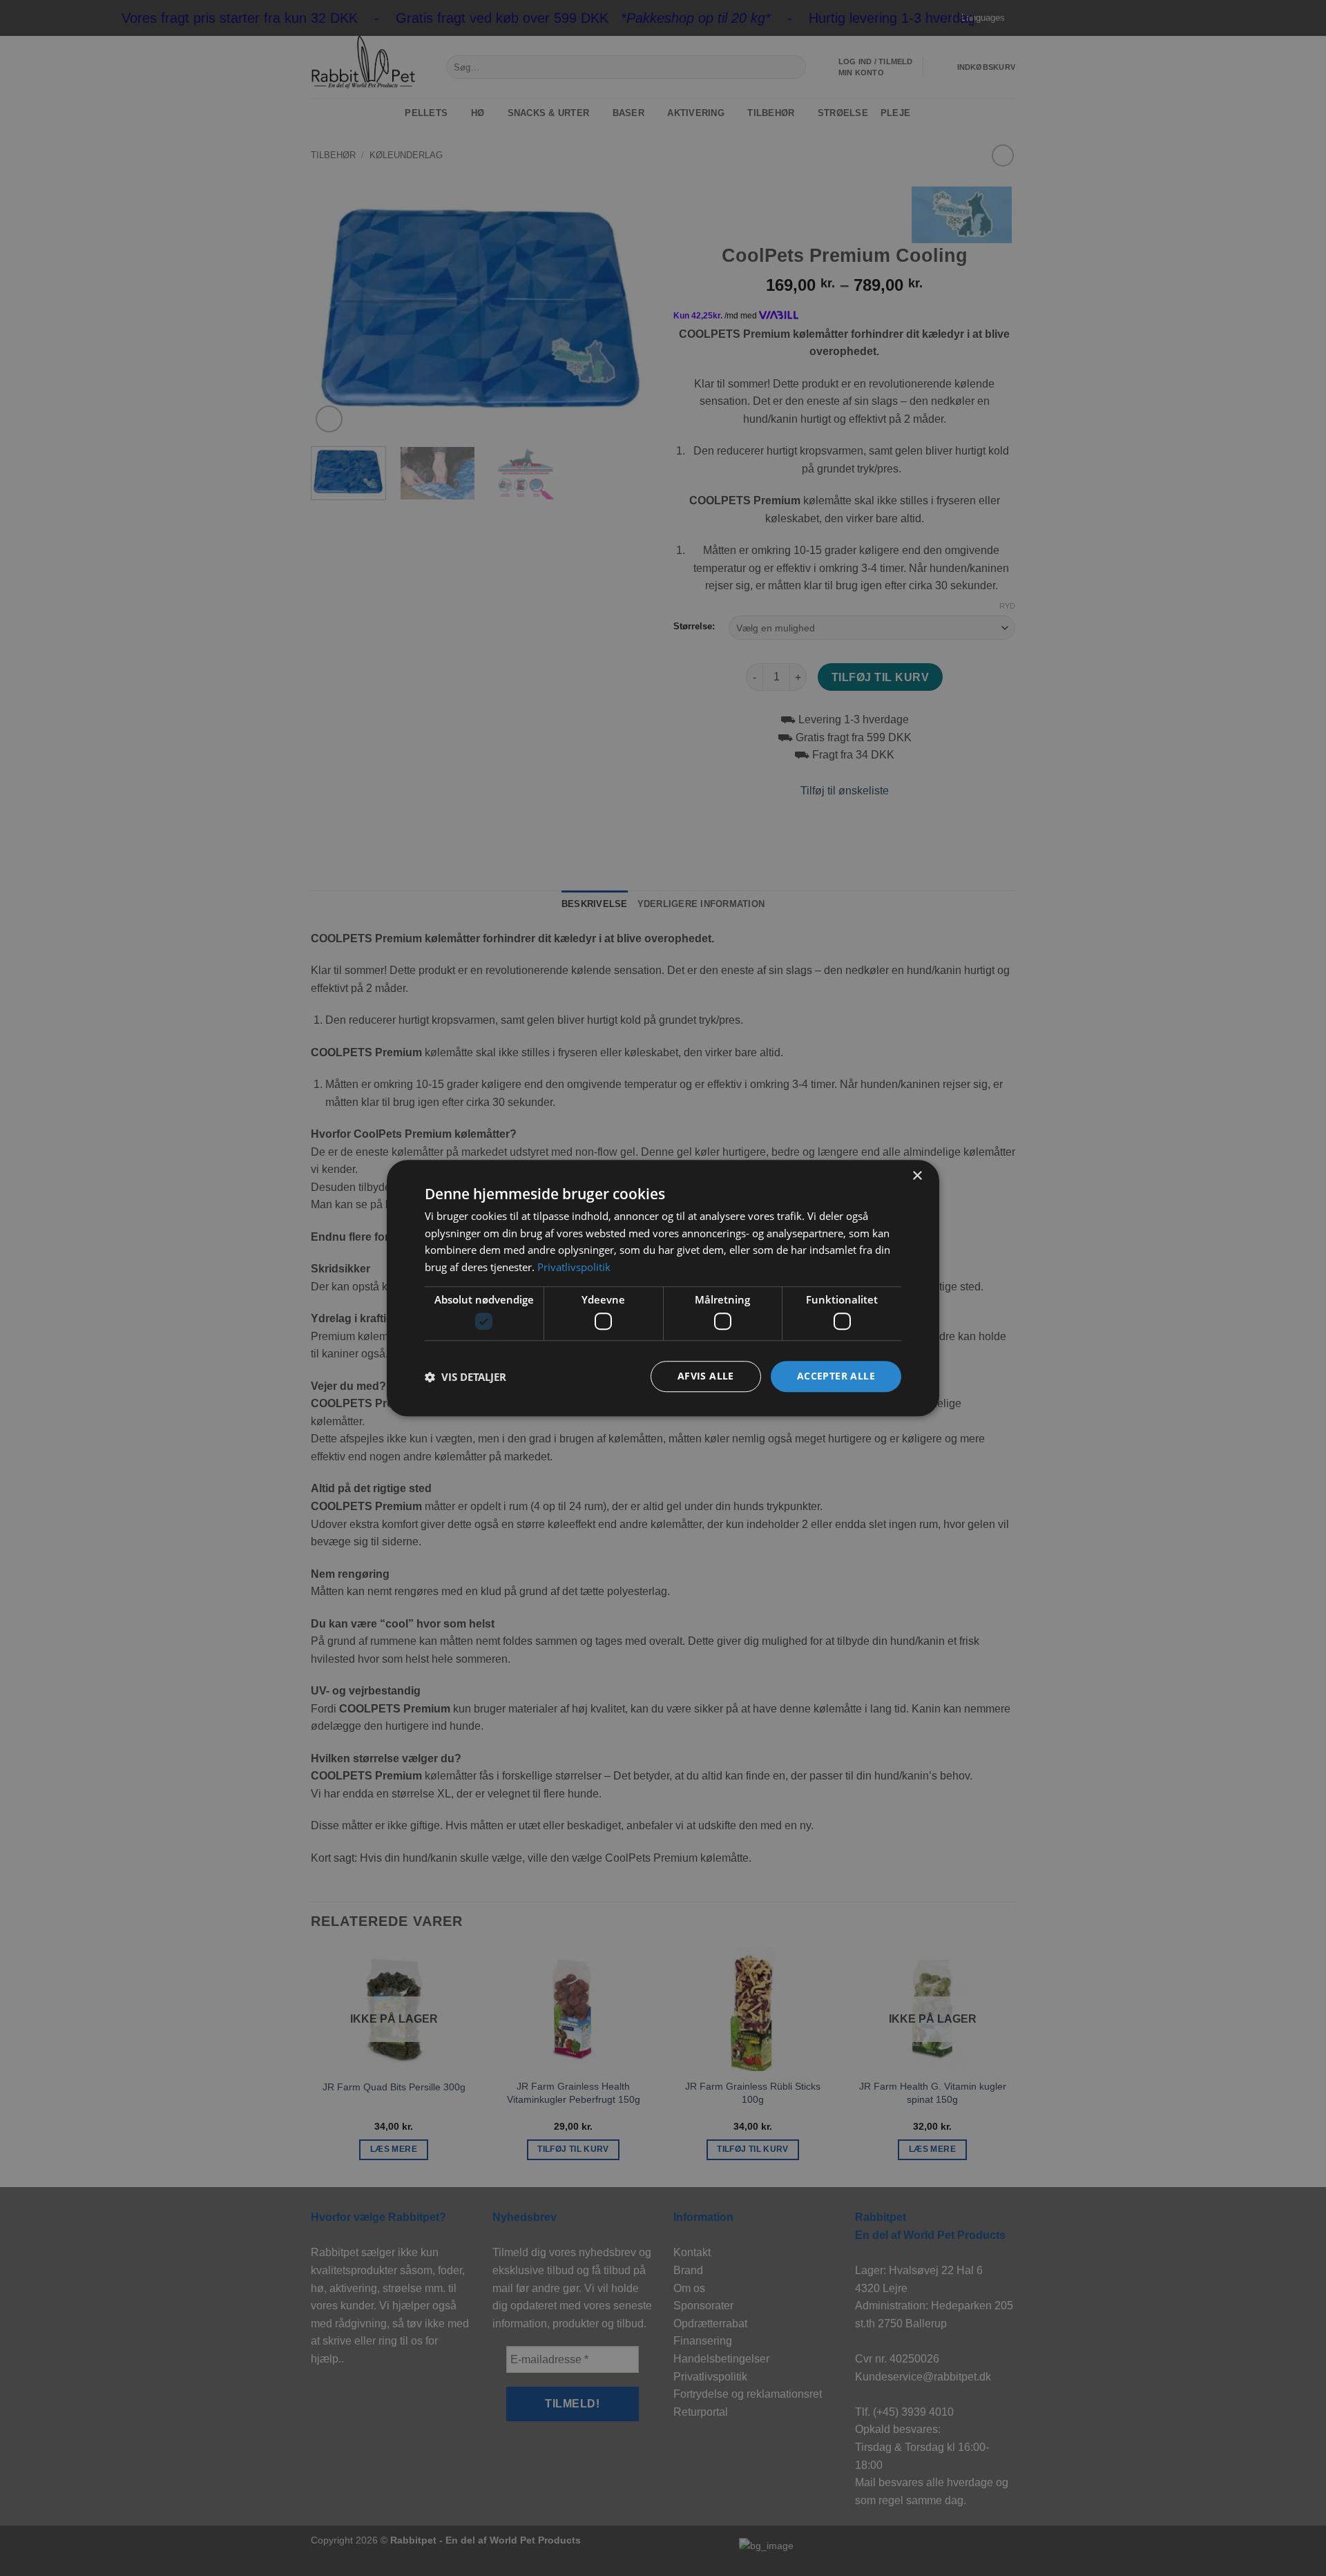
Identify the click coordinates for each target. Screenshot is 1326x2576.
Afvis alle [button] (706, 1376)
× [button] (917, 1176)
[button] (465, 1377)
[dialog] (663, 1288)
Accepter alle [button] (836, 1376)
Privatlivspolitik (574, 1267)
